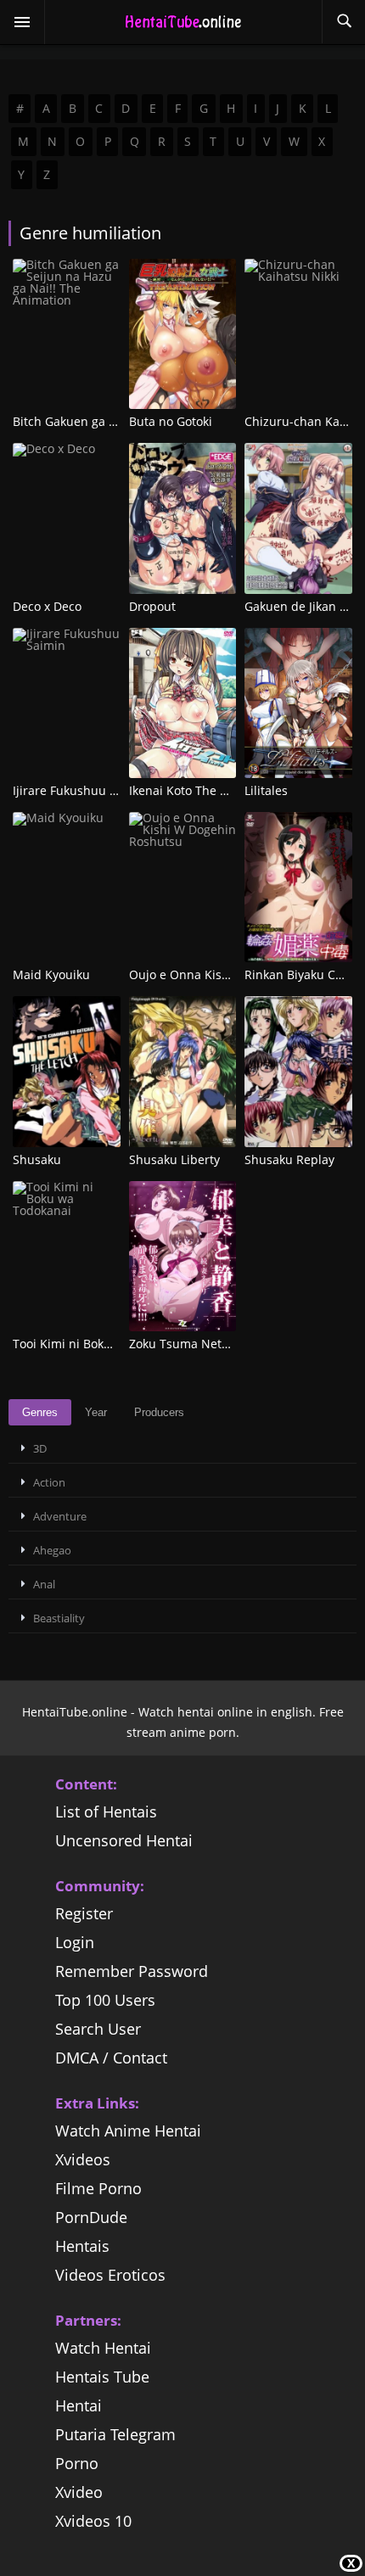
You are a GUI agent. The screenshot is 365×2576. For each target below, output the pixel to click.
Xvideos (83, 2159)
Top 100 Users (105, 2000)
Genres (40, 1412)
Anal (44, 1584)
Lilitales (266, 790)
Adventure (60, 1516)
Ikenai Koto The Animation (204, 790)
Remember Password (132, 1971)
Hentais (82, 2246)
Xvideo (79, 2492)
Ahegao (52, 1550)
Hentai (79, 2405)
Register (84, 1913)
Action (49, 1482)
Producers (159, 1412)
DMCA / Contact (111, 2058)
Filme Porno (98, 2188)
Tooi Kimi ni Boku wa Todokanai (103, 1344)
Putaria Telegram (115, 2434)
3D (40, 1448)
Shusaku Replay (289, 1159)
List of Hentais (106, 1812)
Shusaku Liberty (174, 1159)
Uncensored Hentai (124, 1840)
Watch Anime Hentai (128, 2131)
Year (96, 1412)
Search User (98, 2029)
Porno (77, 2463)
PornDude (91, 2217)
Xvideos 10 (93, 2521)
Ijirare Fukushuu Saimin (81, 790)
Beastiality (59, 1618)
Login (75, 1942)
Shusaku (37, 1159)
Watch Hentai (103, 2348)
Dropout (152, 606)
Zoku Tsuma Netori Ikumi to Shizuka (231, 1344)
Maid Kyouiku (51, 974)
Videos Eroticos (110, 2275)
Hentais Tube (102, 2377)
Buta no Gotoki (171, 421)
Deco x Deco (47, 606)
